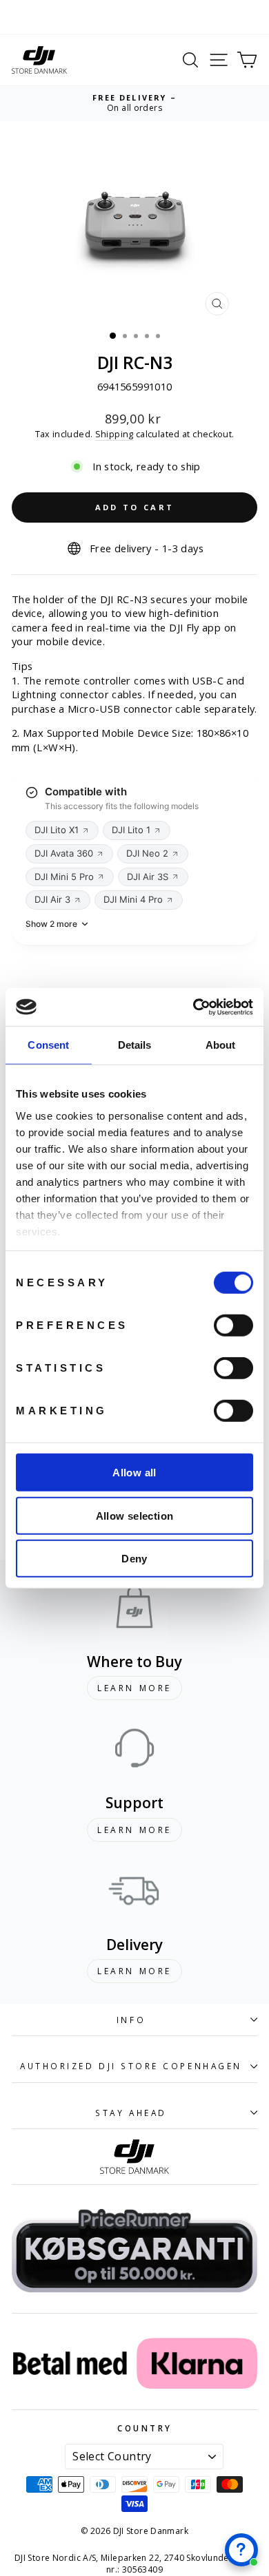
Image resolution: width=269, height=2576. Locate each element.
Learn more (134, 1688)
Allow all (134, 1473)
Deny (134, 1559)
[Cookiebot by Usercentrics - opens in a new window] (193, 1007)
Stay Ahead (131, 2113)
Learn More (134, 1830)
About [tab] (221, 1045)
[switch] (233, 1326)
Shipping (114, 434)
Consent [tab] (48, 1045)
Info (131, 2020)
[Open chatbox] (241, 2550)
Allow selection (135, 1515)
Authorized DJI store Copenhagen (131, 2066)
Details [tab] (135, 1045)
